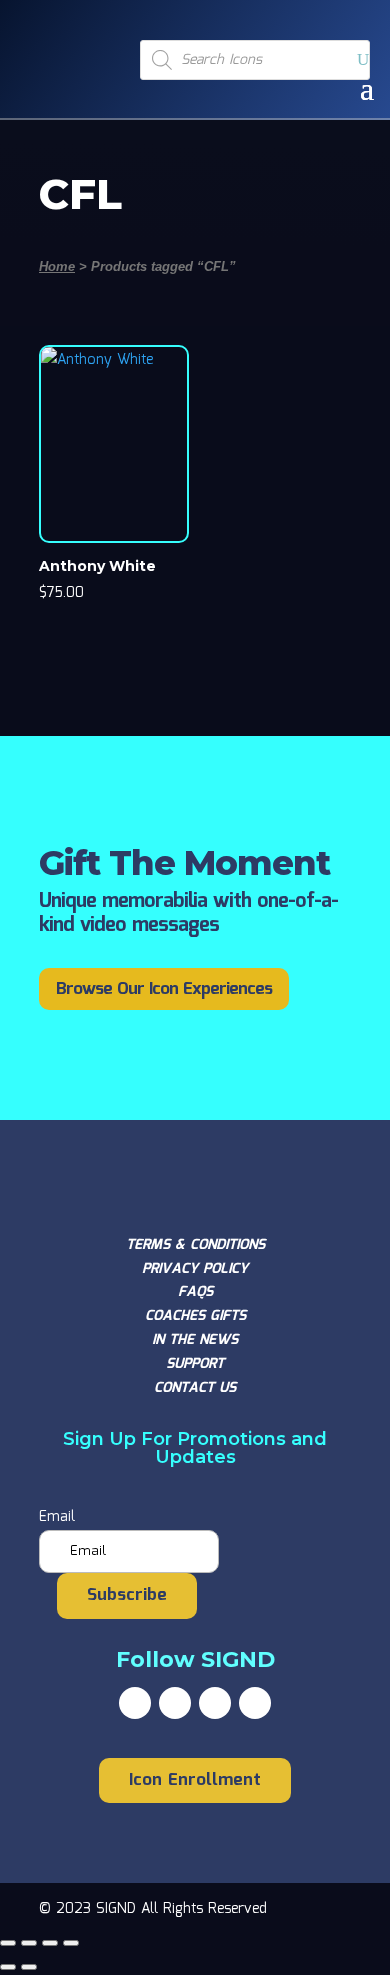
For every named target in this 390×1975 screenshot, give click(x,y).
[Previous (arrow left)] (8, 1967)
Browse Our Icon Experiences (164, 989)
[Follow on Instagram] (215, 1703)
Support (195, 1364)
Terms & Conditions (195, 1245)
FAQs (195, 1292)
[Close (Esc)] (71, 1943)
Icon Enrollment (195, 1780)
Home (57, 266)
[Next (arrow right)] (29, 1967)
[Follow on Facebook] (135, 1703)
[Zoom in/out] (8, 1943)
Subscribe (127, 1595)
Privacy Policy (195, 1269)
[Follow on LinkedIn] (255, 1703)
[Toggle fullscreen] (29, 1943)
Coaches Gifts (195, 1316)
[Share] (50, 1943)
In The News (195, 1340)
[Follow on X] (175, 1703)
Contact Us (195, 1388)
